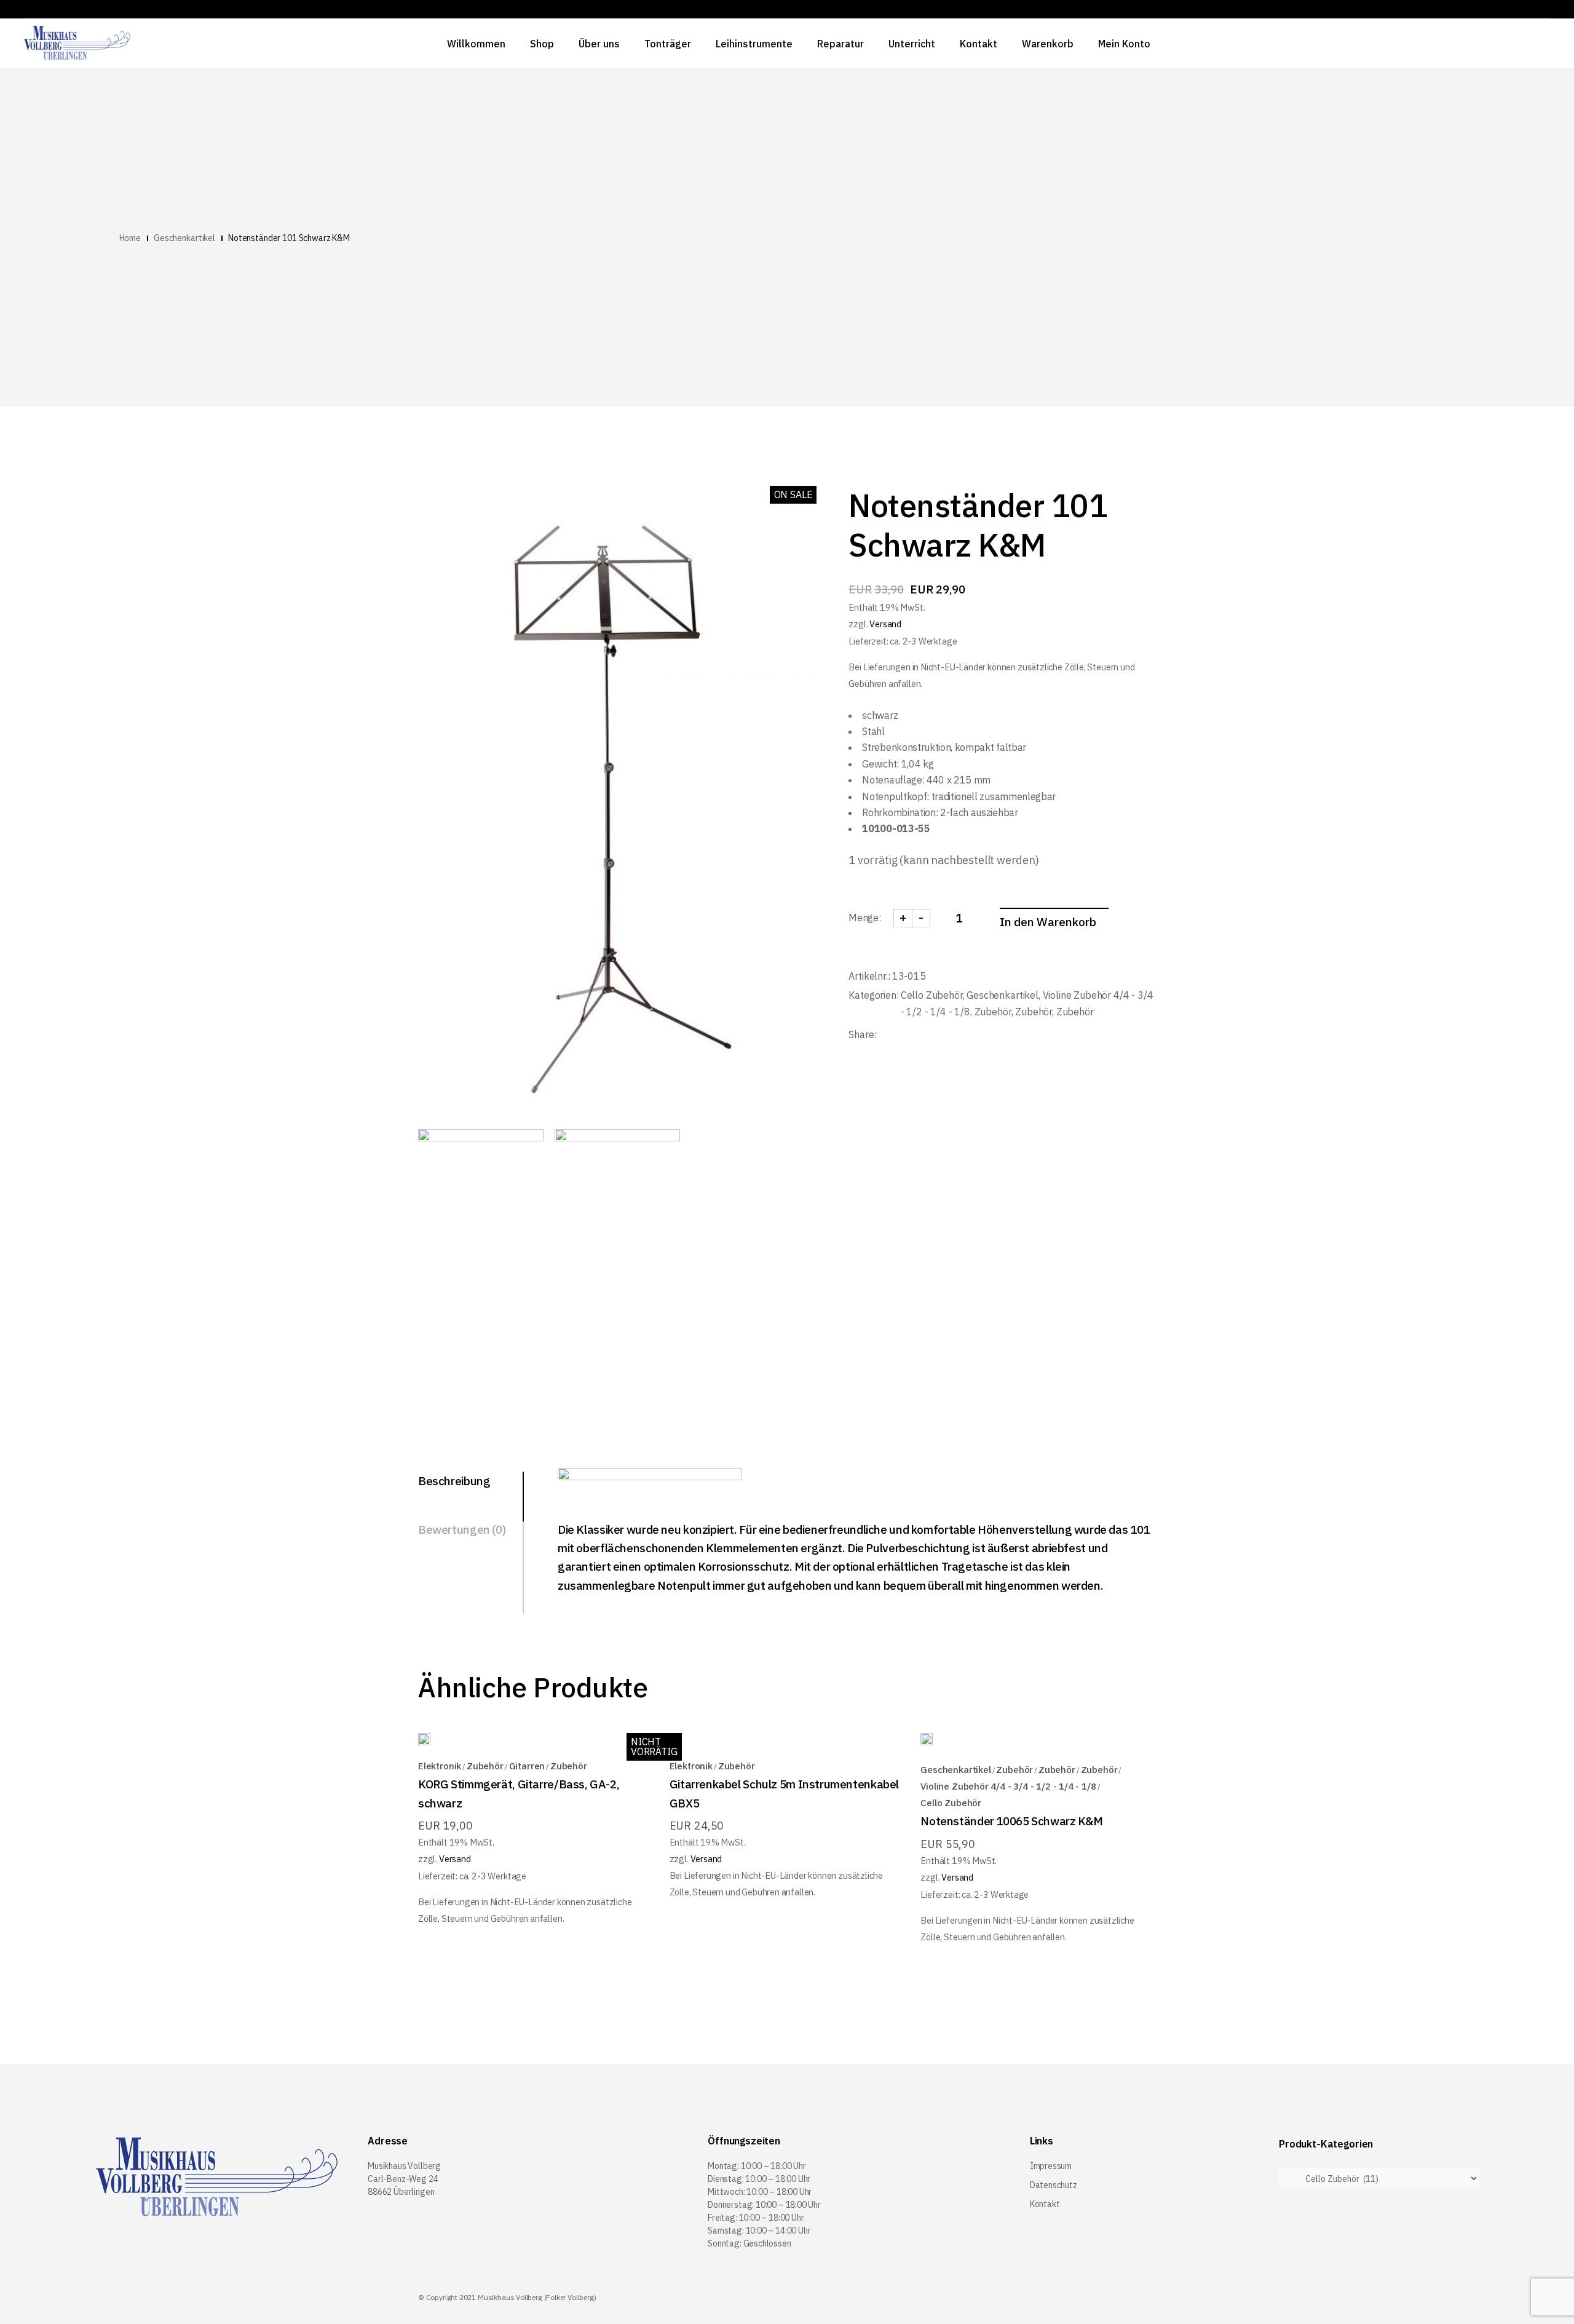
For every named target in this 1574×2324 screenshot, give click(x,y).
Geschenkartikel (1003, 995)
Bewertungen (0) (462, 1529)
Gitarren (527, 1766)
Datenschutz (1054, 2185)
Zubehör (993, 1012)
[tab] (471, 1482)
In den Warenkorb (1048, 922)
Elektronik (440, 1766)
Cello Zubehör (932, 995)
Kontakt (1045, 2204)
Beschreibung (454, 1481)
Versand (885, 624)
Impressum (1051, 2166)
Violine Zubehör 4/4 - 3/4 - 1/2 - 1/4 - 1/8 (1008, 1786)
